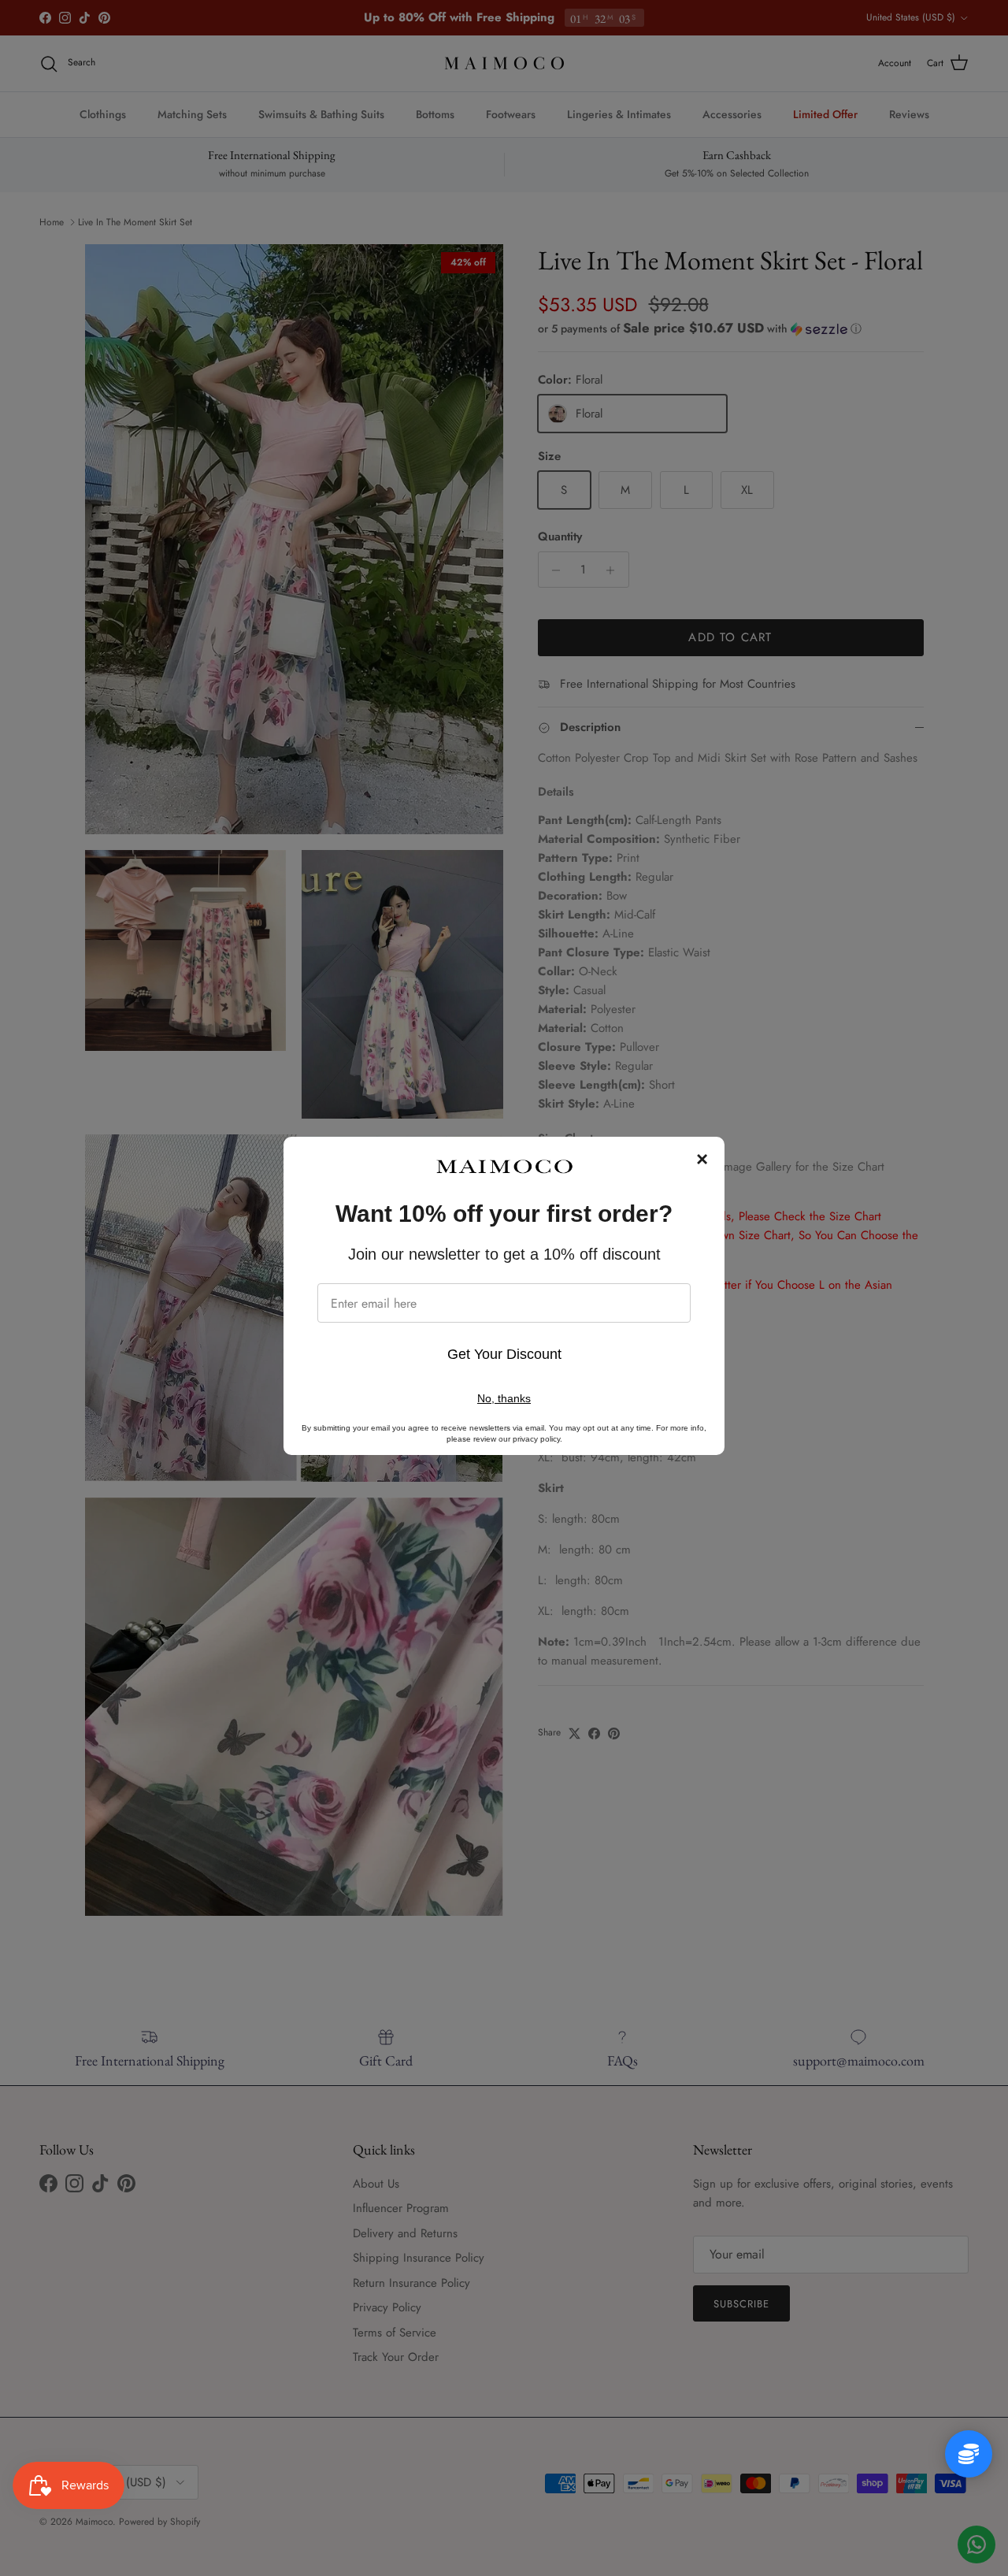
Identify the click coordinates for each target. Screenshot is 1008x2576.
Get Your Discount (504, 1354)
